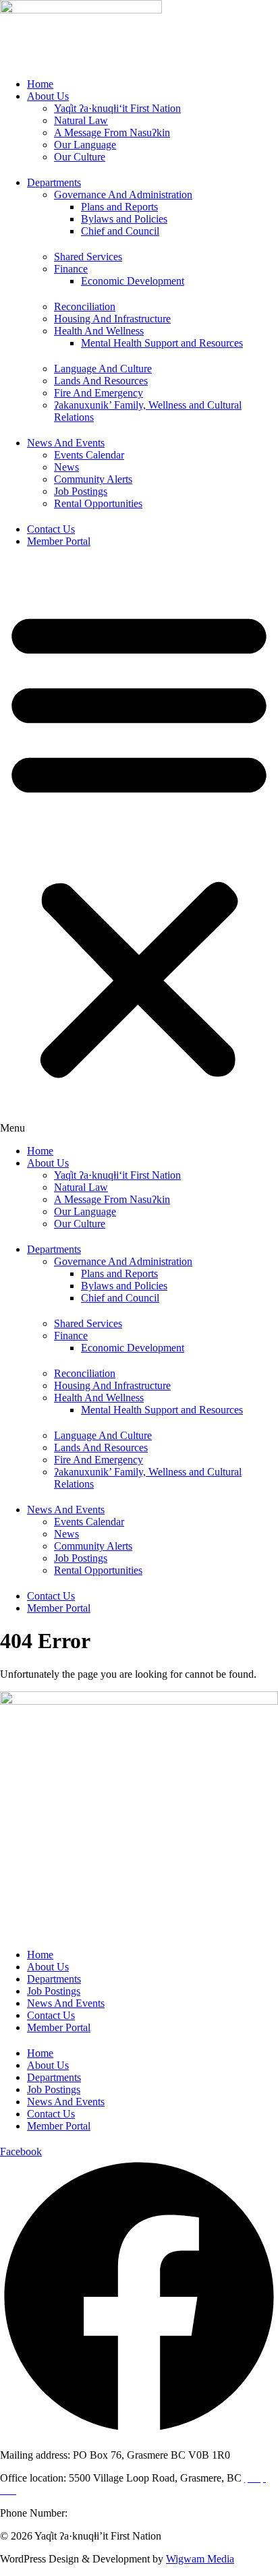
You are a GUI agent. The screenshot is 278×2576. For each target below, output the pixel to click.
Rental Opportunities (98, 503)
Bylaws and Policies (124, 219)
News (66, 467)
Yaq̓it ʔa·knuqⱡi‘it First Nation (117, 108)
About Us (48, 96)
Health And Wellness (99, 331)
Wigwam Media (200, 2559)
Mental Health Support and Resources (162, 343)
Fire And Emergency (99, 393)
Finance (71, 269)
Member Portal (59, 541)
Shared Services (88, 257)
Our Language (85, 145)
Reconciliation (85, 306)
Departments (54, 182)
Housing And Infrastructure (112, 319)
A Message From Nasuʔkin (112, 133)
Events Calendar (89, 455)
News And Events (66, 443)
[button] (139, 848)
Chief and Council (120, 231)
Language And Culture (103, 369)
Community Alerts (93, 479)
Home (40, 84)
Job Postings (81, 491)
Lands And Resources (101, 381)
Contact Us (51, 529)
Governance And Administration (123, 195)
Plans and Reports (119, 207)
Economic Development (133, 281)
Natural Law (81, 120)
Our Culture (80, 157)
